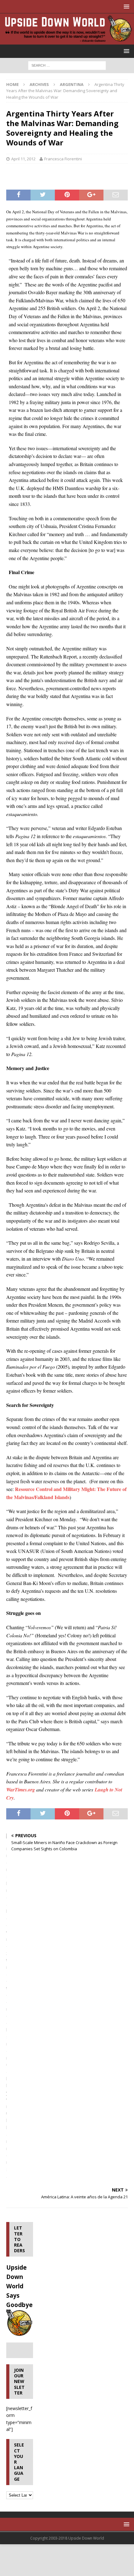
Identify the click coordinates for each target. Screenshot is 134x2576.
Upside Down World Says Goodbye (19, 2286)
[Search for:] (67, 65)
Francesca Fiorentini (63, 159)
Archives (39, 84)
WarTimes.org (21, 1790)
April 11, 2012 (23, 159)
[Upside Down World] (67, 41)
